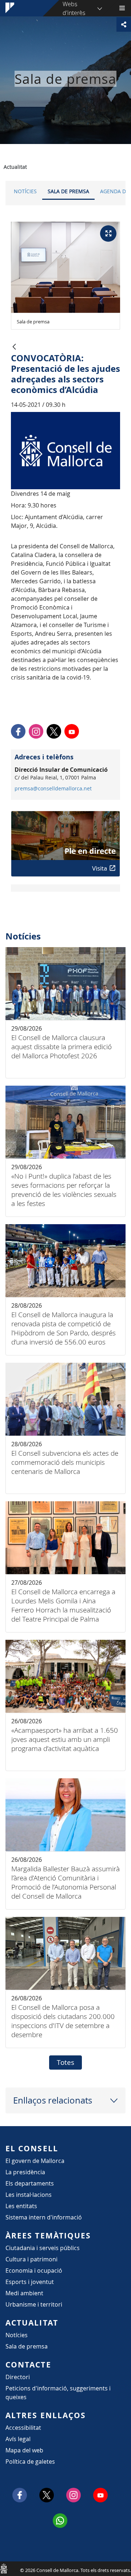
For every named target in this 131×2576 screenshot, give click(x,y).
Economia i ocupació (34, 2270)
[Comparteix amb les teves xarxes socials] (124, 24)
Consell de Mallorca (4, 2568)
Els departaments (30, 2183)
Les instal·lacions (29, 2195)
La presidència (25, 2172)
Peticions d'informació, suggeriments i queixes (58, 2393)
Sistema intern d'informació (44, 2217)
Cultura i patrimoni (31, 2259)
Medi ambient (24, 2293)
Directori (18, 2377)
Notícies (25, 191)
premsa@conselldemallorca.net (53, 789)
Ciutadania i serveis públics (43, 2248)
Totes (65, 2062)
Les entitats (21, 2206)
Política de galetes (30, 2462)
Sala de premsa (68, 191)
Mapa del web (24, 2450)
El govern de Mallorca (35, 2161)
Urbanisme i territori (34, 2304)
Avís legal (18, 2439)
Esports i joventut (30, 2282)
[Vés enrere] (14, 347)
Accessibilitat (23, 2428)
